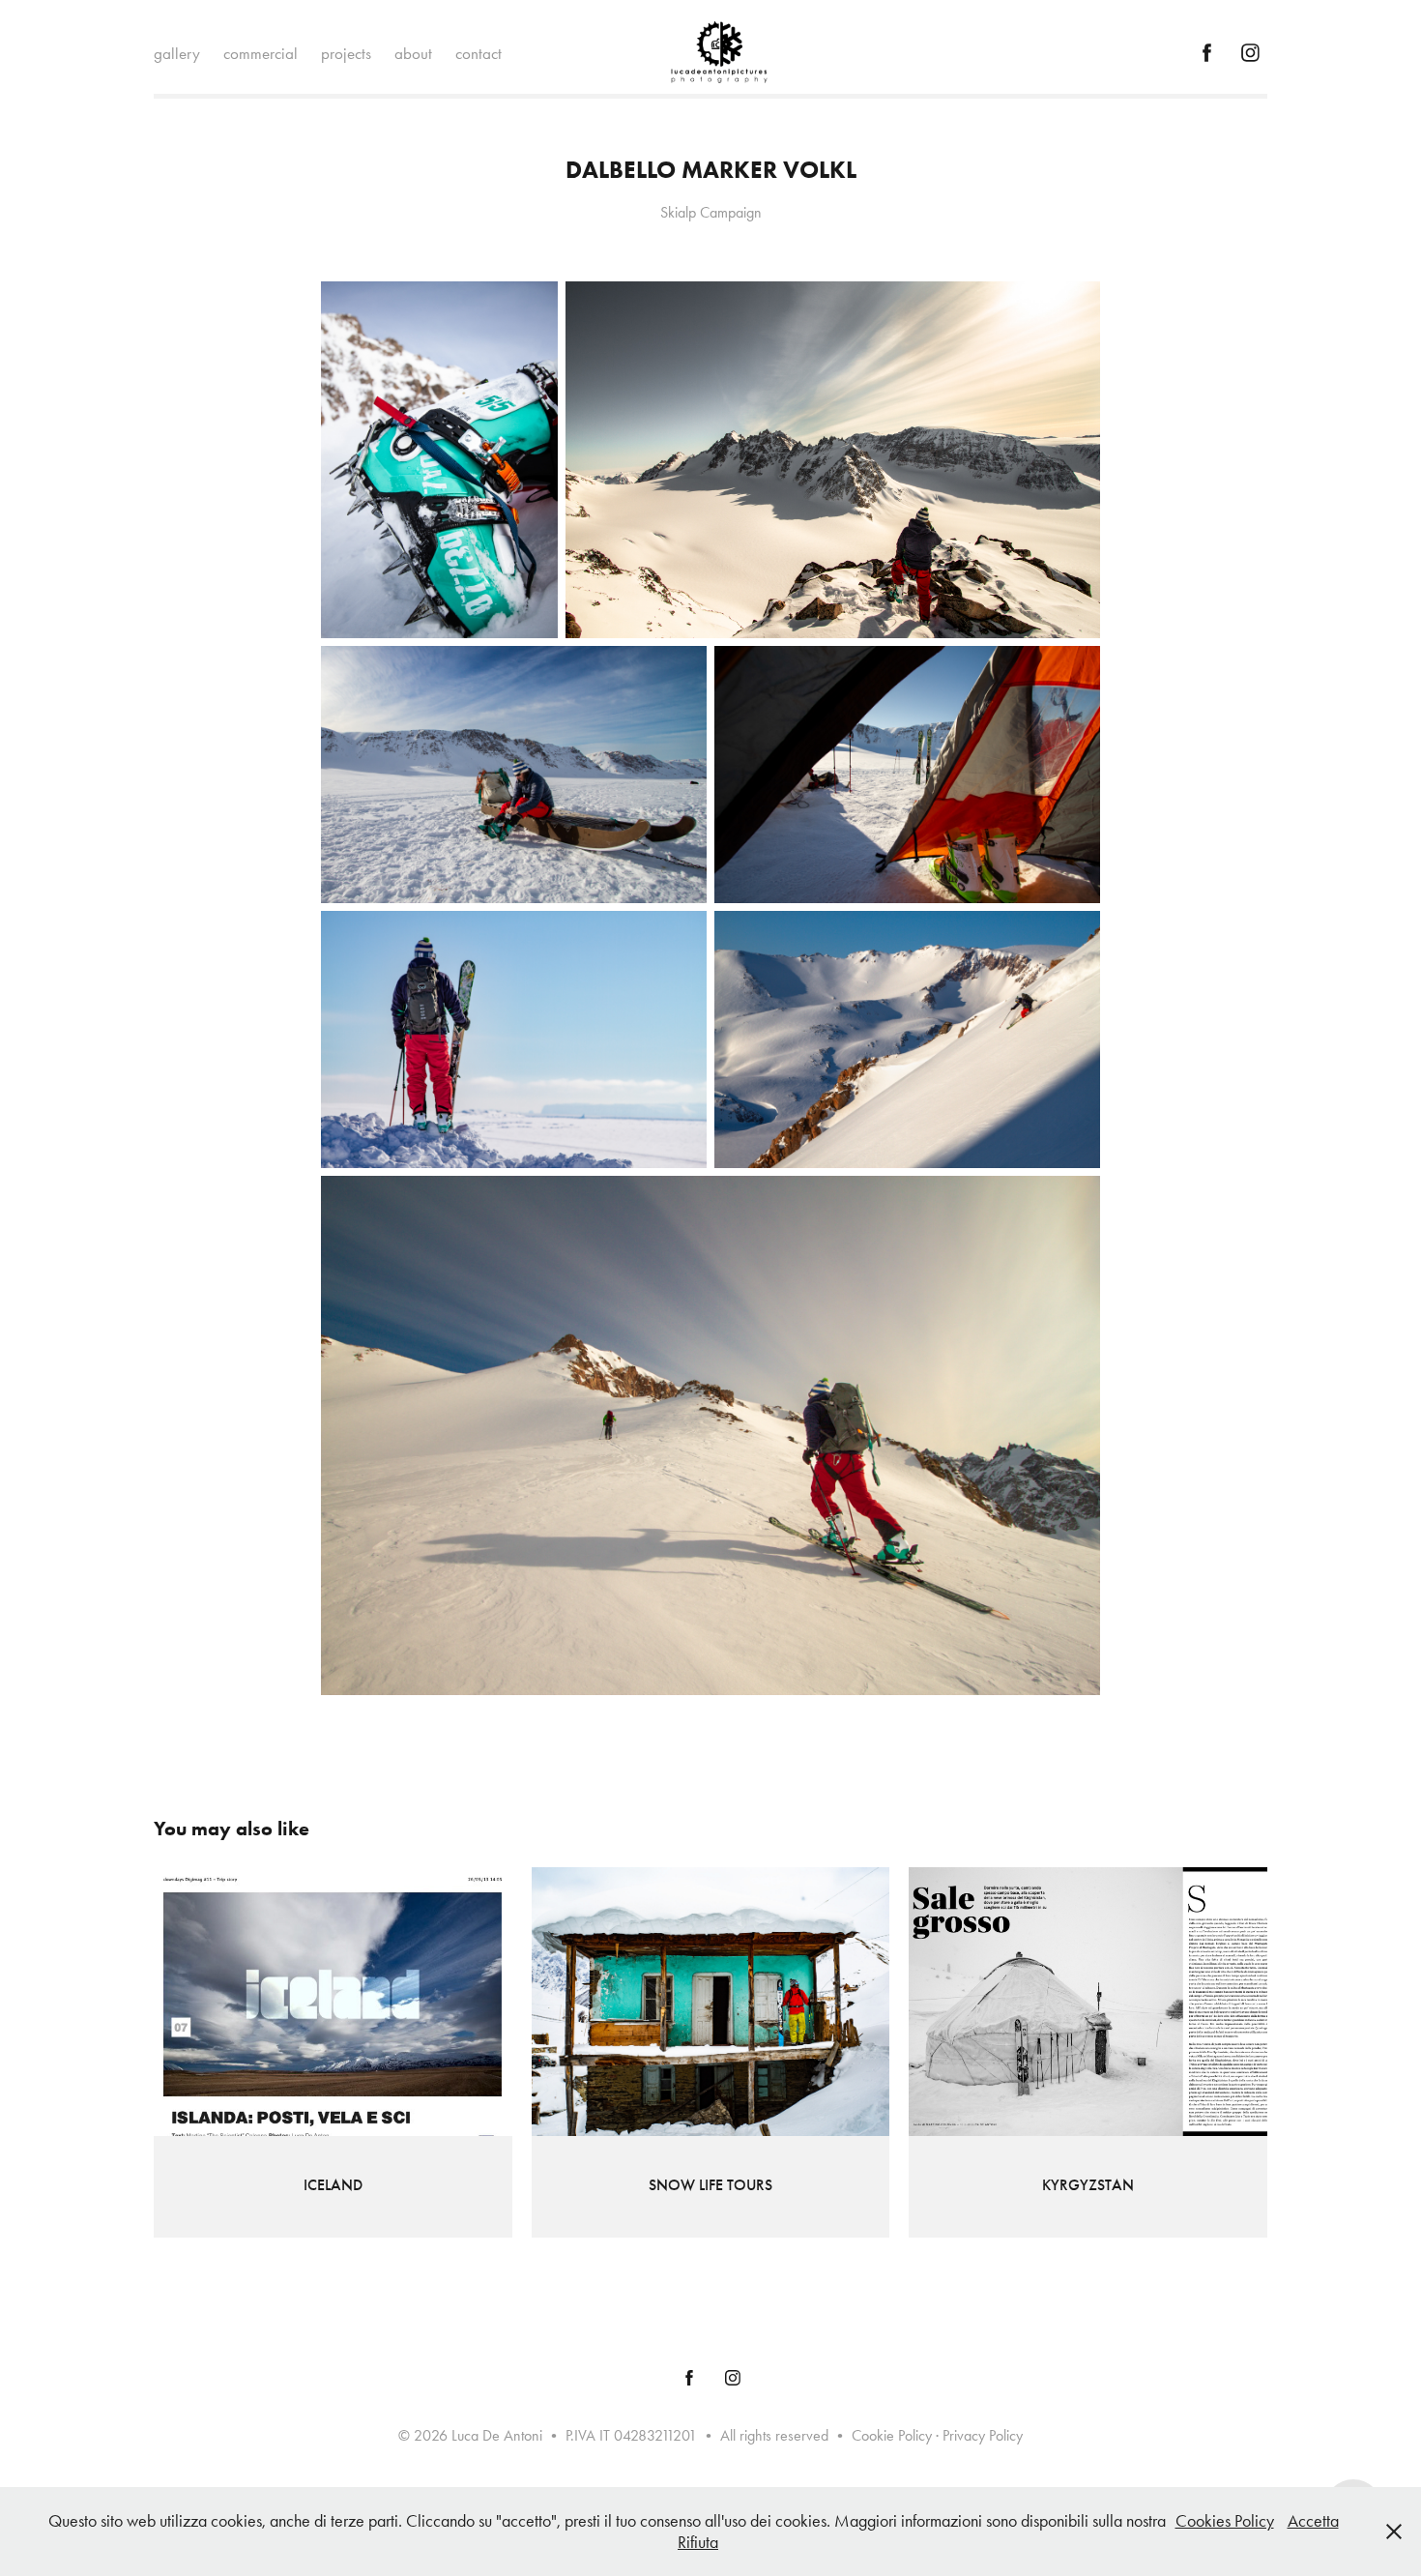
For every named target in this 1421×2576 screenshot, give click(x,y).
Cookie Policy (892, 2435)
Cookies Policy (1225, 2521)
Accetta (1313, 2521)
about (413, 53)
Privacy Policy (983, 2435)
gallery (177, 53)
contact (478, 53)
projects (346, 53)
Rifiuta (698, 2542)
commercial (261, 53)
